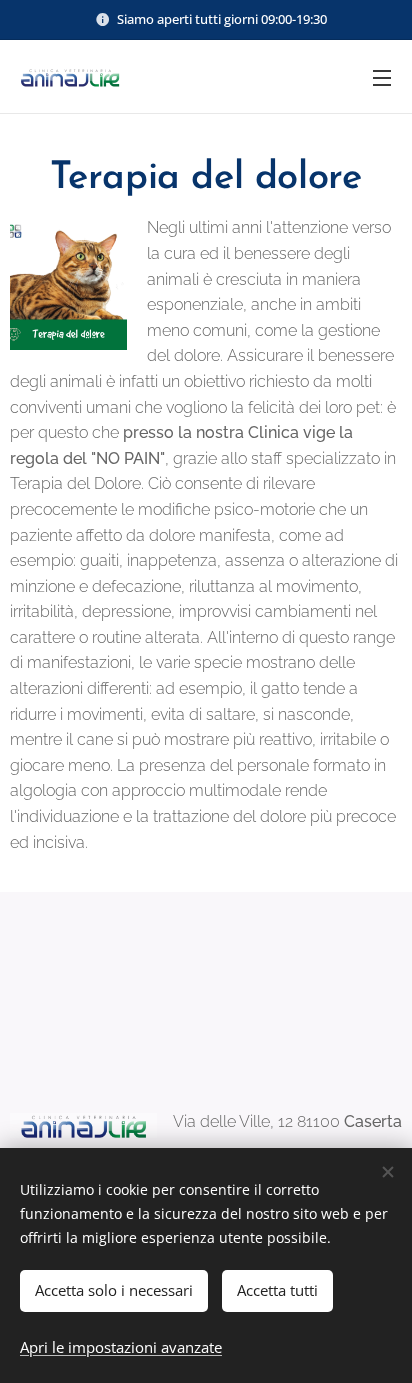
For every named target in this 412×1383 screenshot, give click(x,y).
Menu (382, 77)
